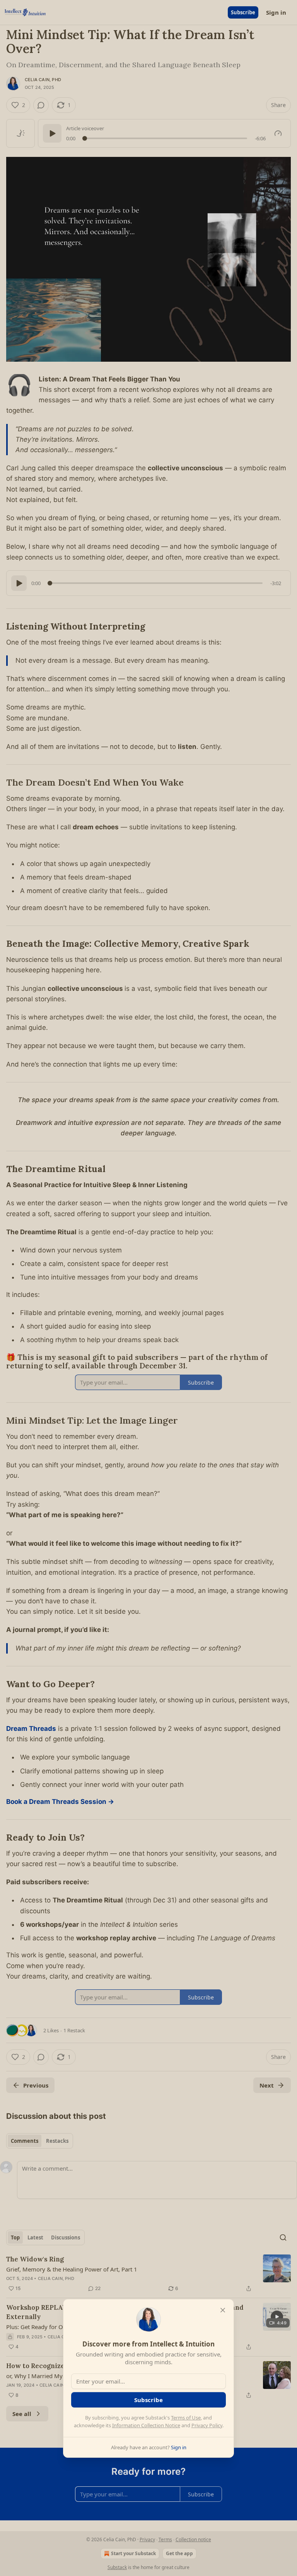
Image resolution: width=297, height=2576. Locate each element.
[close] (223, 2310)
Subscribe (148, 2400)
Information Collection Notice (146, 2425)
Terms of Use (186, 2418)
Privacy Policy (207, 2425)
